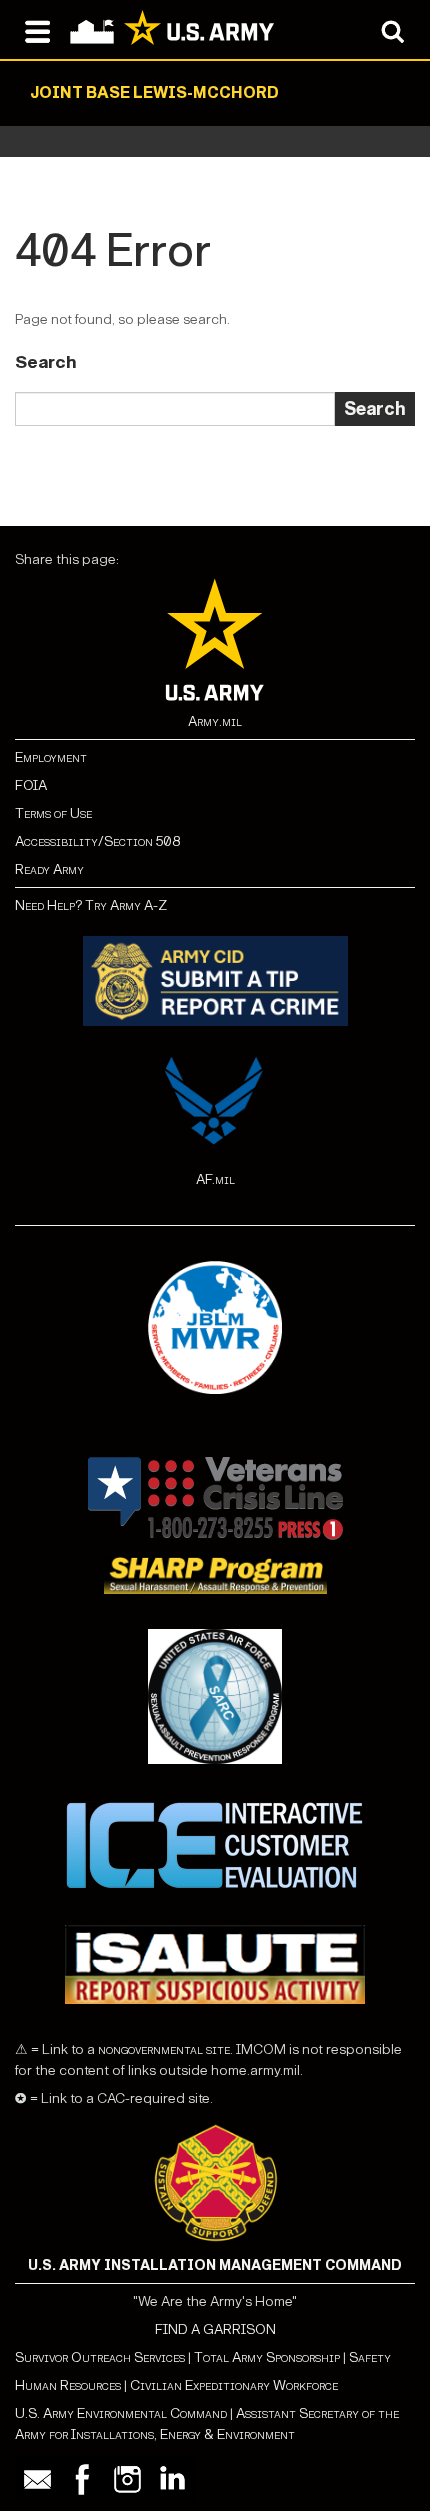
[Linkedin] (172, 2479)
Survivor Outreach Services (100, 2357)
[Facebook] (82, 2479)
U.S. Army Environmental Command (121, 2413)
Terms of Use (53, 813)
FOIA (31, 785)
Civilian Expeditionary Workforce (234, 2385)
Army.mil (215, 721)
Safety (370, 2357)
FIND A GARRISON (215, 2329)
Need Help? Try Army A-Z (91, 905)
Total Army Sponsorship (267, 2357)
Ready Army (49, 869)
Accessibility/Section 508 (97, 841)
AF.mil (215, 1179)
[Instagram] (127, 2479)
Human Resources (68, 2385)
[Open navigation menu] (37, 30)
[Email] (37, 2479)
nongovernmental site (162, 2049)
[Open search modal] (392, 30)
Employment (51, 757)
